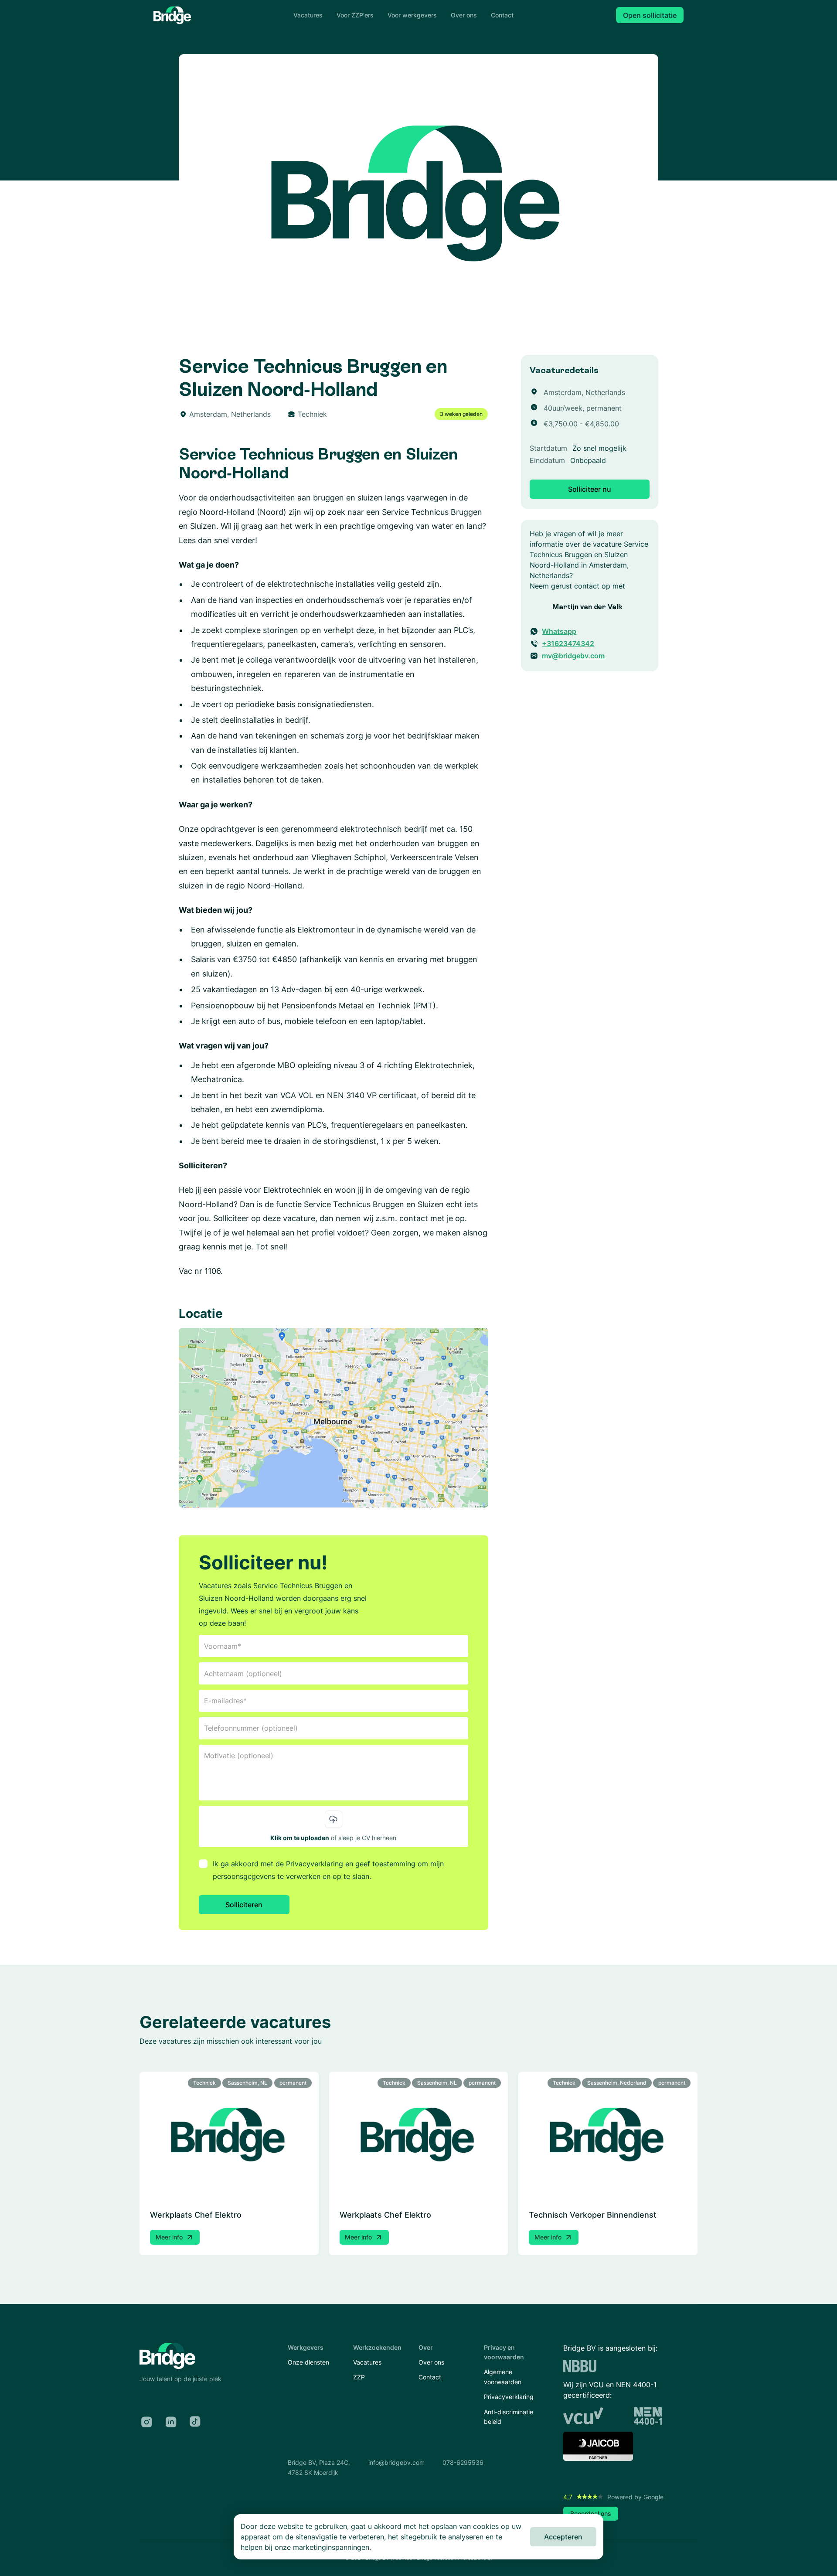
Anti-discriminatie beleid (509, 2417)
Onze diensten (308, 2362)
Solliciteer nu (590, 489)
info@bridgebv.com (396, 2462)
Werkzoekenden (377, 2347)
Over (426, 2347)
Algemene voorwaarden (503, 2377)
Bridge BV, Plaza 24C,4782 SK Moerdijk (319, 2467)
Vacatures (308, 15)
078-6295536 (463, 2462)
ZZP (359, 2377)
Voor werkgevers (412, 15)
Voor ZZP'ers (355, 15)
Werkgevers (306, 2347)
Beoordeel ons (591, 2513)
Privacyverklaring (315, 1864)
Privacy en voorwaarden (504, 2352)
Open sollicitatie (650, 15)
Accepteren (563, 2537)
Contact (502, 15)
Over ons (464, 15)
